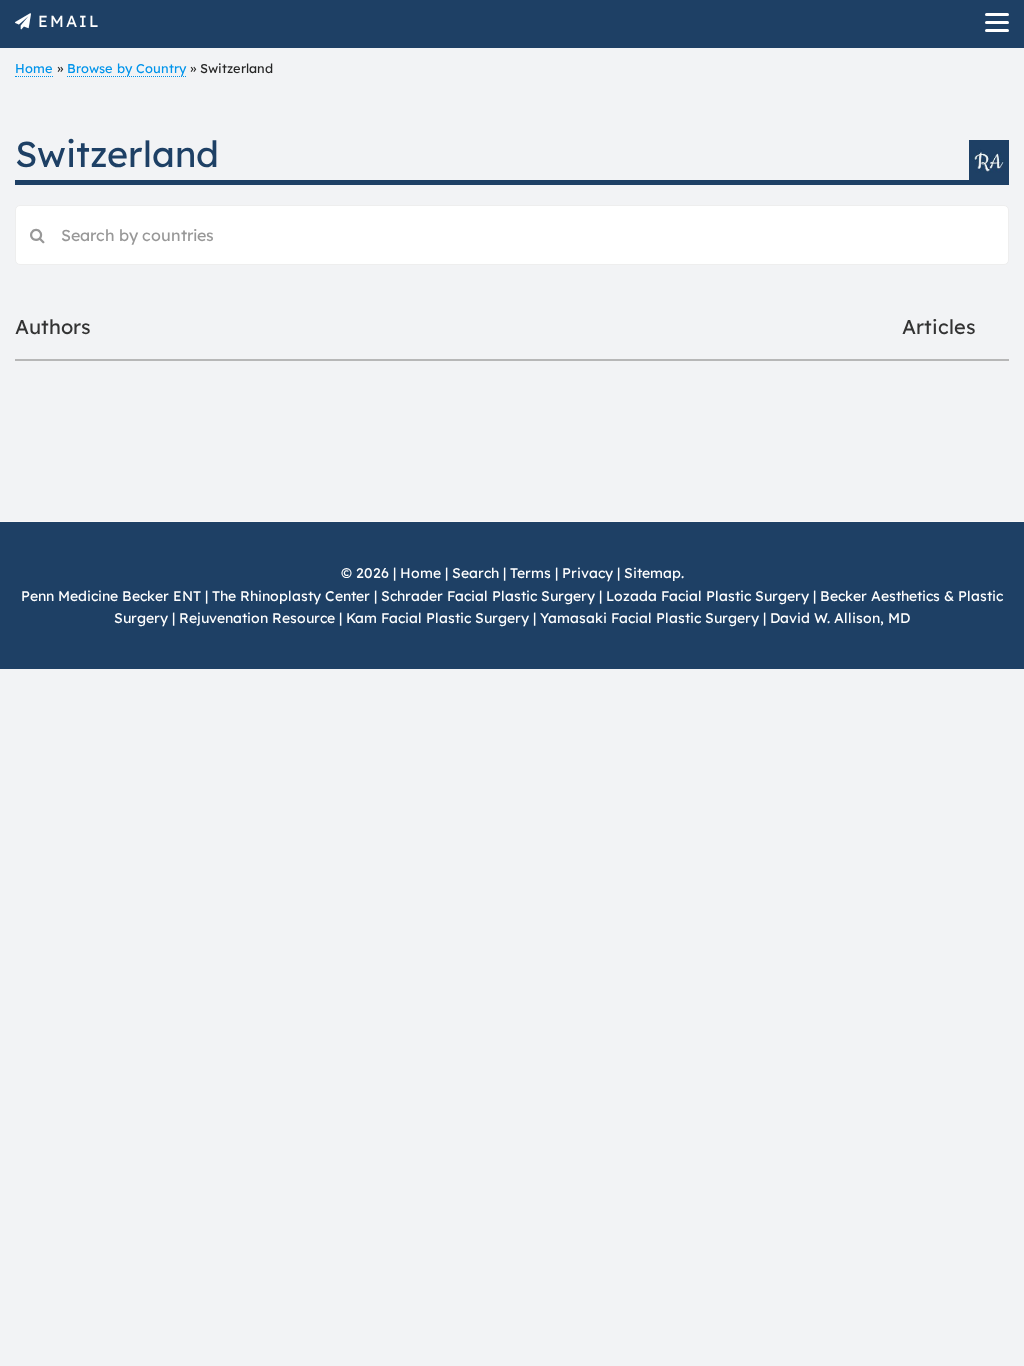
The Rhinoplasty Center (291, 596)
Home (34, 68)
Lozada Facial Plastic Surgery (707, 596)
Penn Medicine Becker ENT (111, 596)
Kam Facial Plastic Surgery (437, 618)
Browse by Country (126, 68)
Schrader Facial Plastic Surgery (488, 596)
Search (475, 573)
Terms (530, 573)
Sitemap (652, 573)
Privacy (587, 573)
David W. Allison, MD (840, 618)
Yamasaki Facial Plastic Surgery (649, 618)
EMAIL (69, 21)
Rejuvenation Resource (259, 618)
